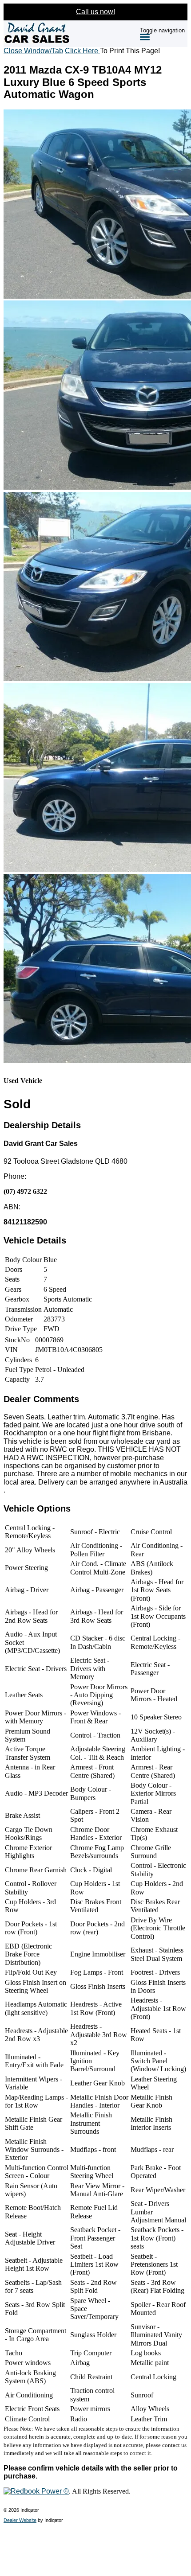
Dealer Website (20, 2520)
